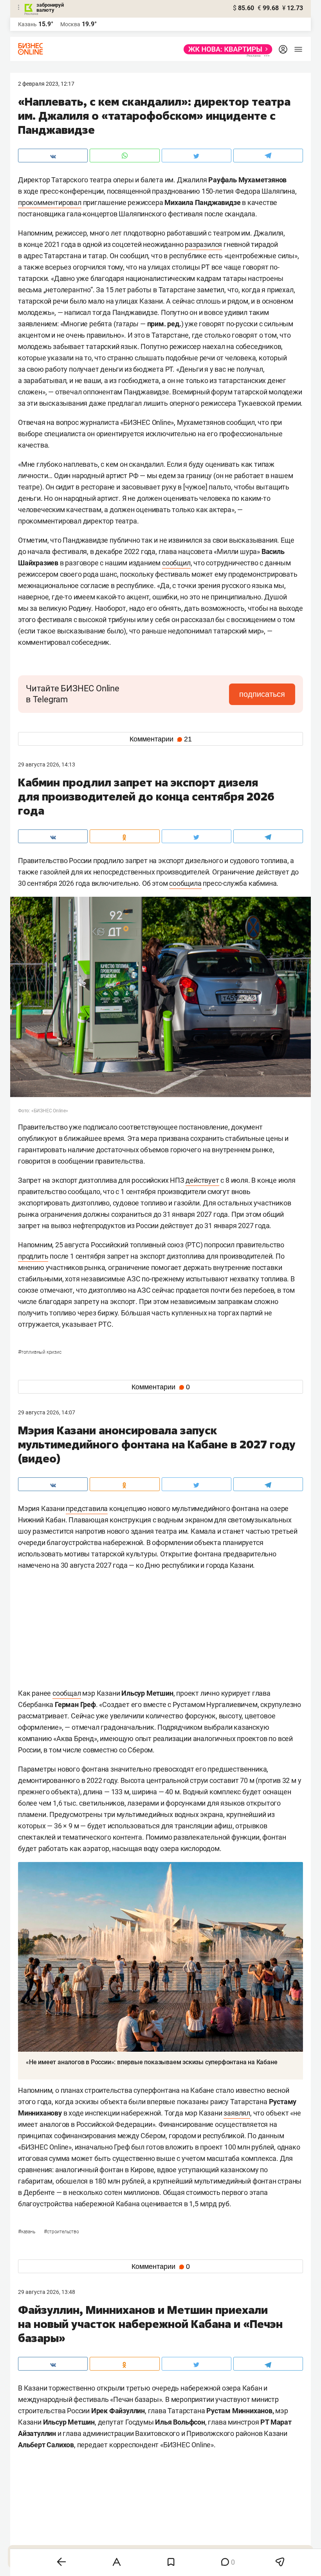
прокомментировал (50, 202)
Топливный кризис (40, 1352)
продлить (33, 1256)
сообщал (67, 1693)
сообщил (176, 563)
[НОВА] (226, 49)
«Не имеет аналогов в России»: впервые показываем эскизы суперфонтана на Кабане (151, 2062)
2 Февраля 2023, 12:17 (46, 84)
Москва (70, 24)
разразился (203, 244)
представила (87, 1508)
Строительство (61, 2232)
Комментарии (161, 739)
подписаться (262, 694)
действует (202, 1180)
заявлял (237, 2113)
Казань (27, 2232)
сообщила (185, 883)
